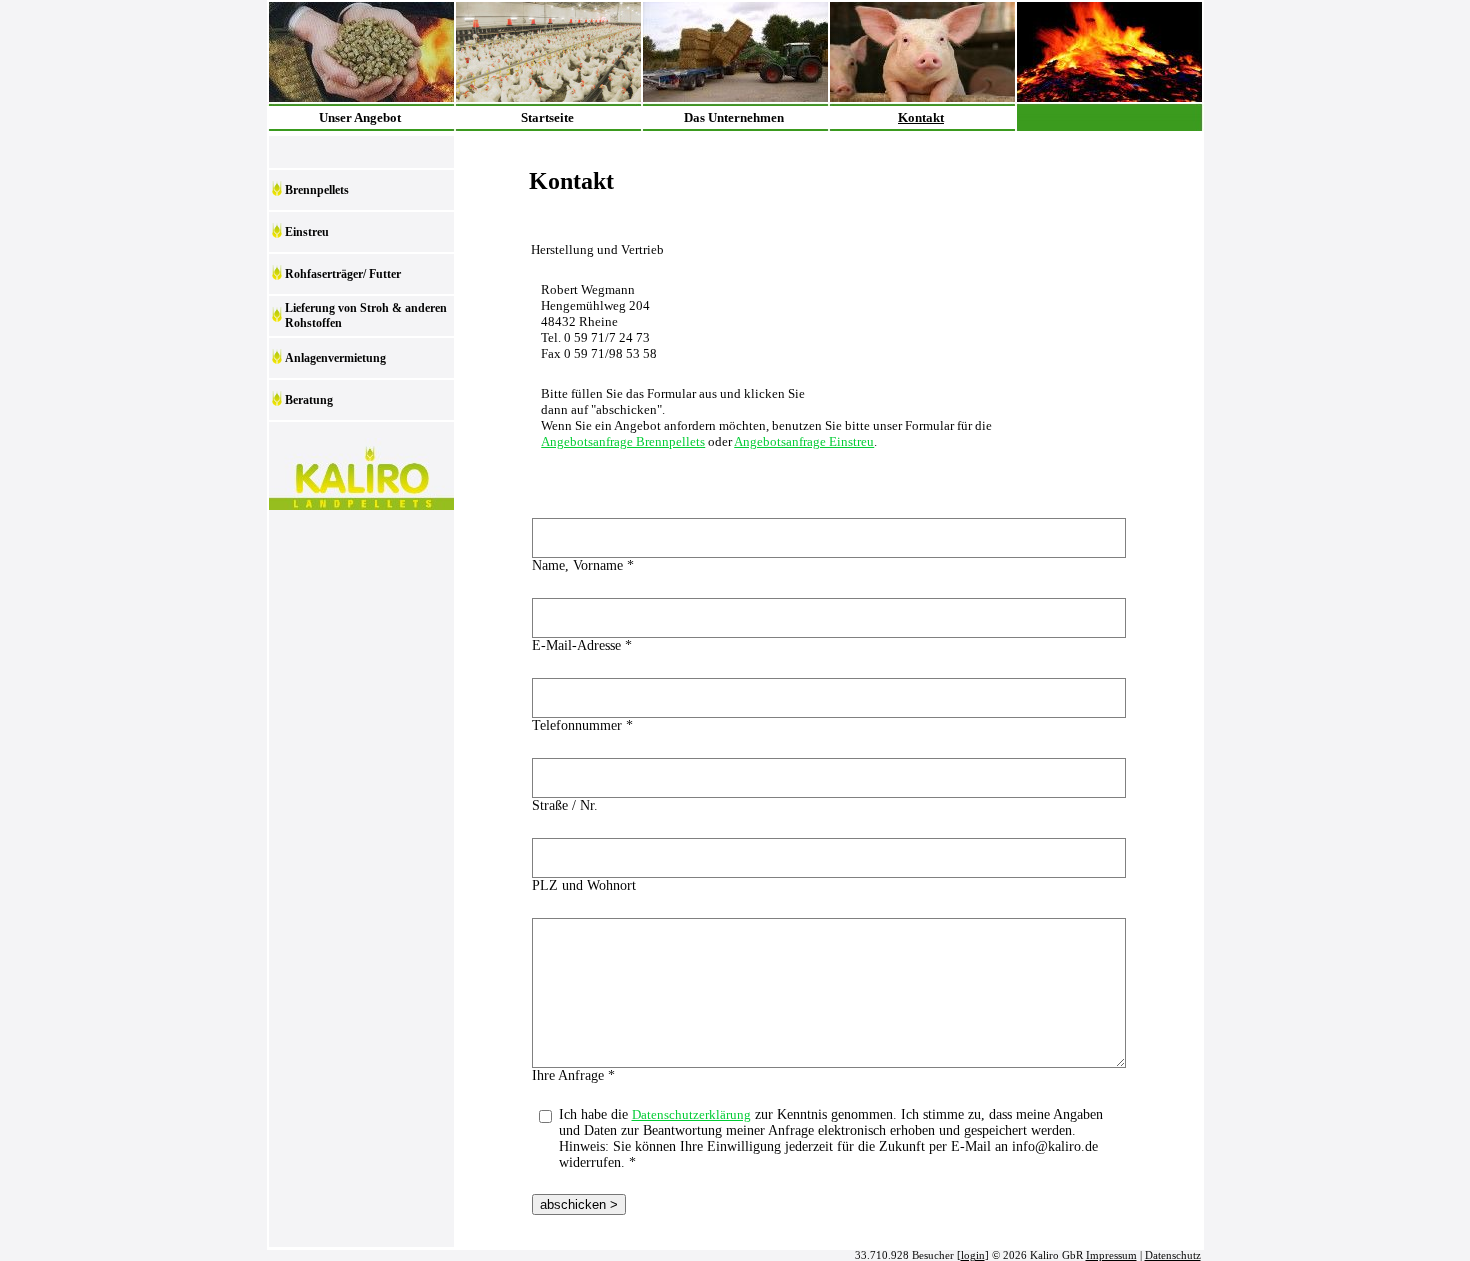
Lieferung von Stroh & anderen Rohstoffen (366, 315)
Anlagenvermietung (335, 358)
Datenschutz (1173, 1255)
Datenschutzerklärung (691, 1114)
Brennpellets (317, 190)
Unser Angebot (360, 117)
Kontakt (921, 117)
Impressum (1111, 1255)
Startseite (547, 117)
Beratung (309, 400)
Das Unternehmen (734, 117)
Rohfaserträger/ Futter (343, 274)
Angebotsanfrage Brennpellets (623, 441)
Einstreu (307, 232)
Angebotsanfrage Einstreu (804, 441)
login (973, 1255)
